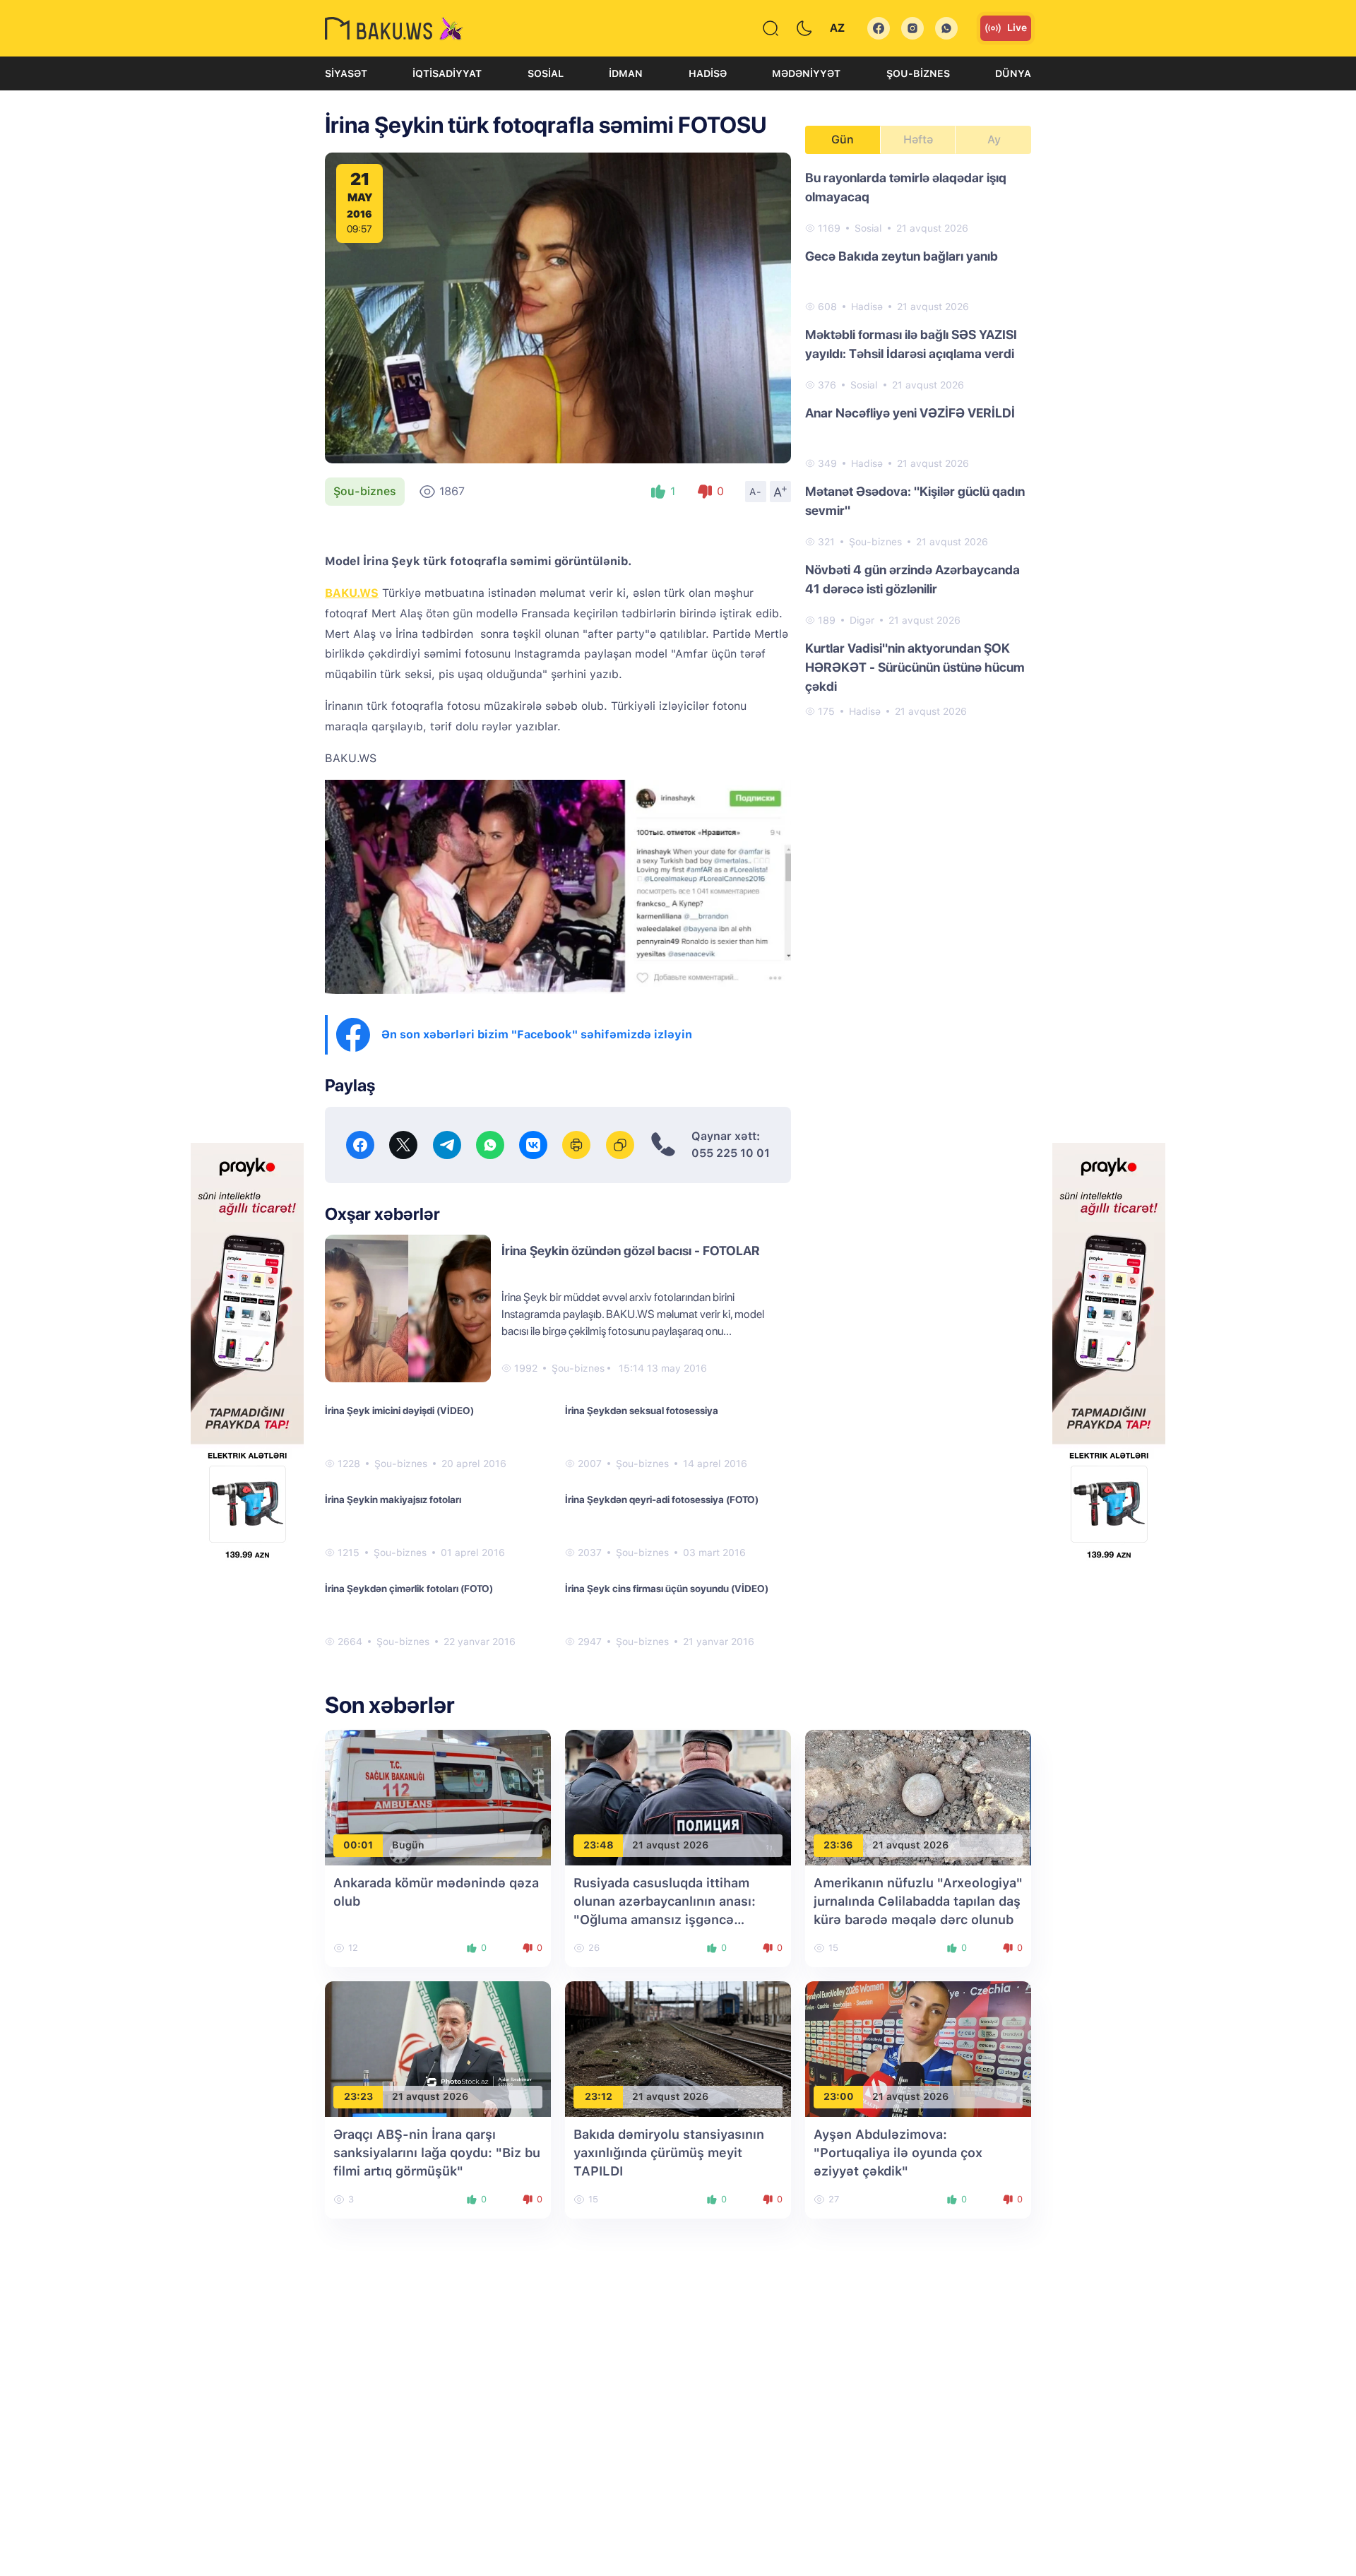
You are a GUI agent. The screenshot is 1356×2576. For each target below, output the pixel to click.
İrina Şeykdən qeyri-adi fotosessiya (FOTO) (662, 1500)
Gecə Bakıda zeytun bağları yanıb (902, 256)
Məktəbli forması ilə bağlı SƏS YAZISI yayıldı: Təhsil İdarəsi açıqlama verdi (911, 344)
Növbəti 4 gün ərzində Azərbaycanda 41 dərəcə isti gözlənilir (912, 579)
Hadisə (708, 73)
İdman (626, 73)
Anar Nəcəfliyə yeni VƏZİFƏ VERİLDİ (910, 413)
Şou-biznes (918, 73)
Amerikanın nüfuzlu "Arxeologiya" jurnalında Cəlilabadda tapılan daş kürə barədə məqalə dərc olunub (918, 1901)
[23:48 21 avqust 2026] (678, 1797)
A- (756, 492)
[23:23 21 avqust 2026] (438, 2048)
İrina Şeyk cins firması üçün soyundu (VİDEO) (667, 1589)
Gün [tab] (843, 140)
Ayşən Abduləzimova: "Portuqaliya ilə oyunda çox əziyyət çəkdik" (898, 2153)
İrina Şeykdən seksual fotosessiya (642, 1411)
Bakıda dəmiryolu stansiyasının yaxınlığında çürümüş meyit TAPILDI (669, 2153)
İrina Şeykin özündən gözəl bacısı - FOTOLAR (631, 1251)
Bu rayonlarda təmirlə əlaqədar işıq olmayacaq (906, 187)
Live (1017, 28)
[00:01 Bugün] (438, 1797)
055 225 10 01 (731, 1153)
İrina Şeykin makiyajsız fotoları (393, 1500)
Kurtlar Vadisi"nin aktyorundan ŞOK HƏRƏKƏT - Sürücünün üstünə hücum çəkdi (915, 667)
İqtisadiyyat (447, 73)
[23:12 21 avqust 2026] (678, 2048)
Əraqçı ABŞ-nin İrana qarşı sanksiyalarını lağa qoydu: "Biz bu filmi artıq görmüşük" (437, 2153)
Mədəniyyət (806, 73)
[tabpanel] (918, 444)
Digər (862, 620)
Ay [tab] (994, 140)
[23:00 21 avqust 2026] (918, 2048)
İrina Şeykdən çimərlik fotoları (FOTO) (409, 1589)
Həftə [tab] (918, 140)
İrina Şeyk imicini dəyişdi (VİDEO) (399, 1411)
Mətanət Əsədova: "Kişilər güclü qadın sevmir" (915, 501)
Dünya (1013, 73)
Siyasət (346, 73)
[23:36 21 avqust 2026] (918, 1797)
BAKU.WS (352, 593)
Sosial (546, 73)
